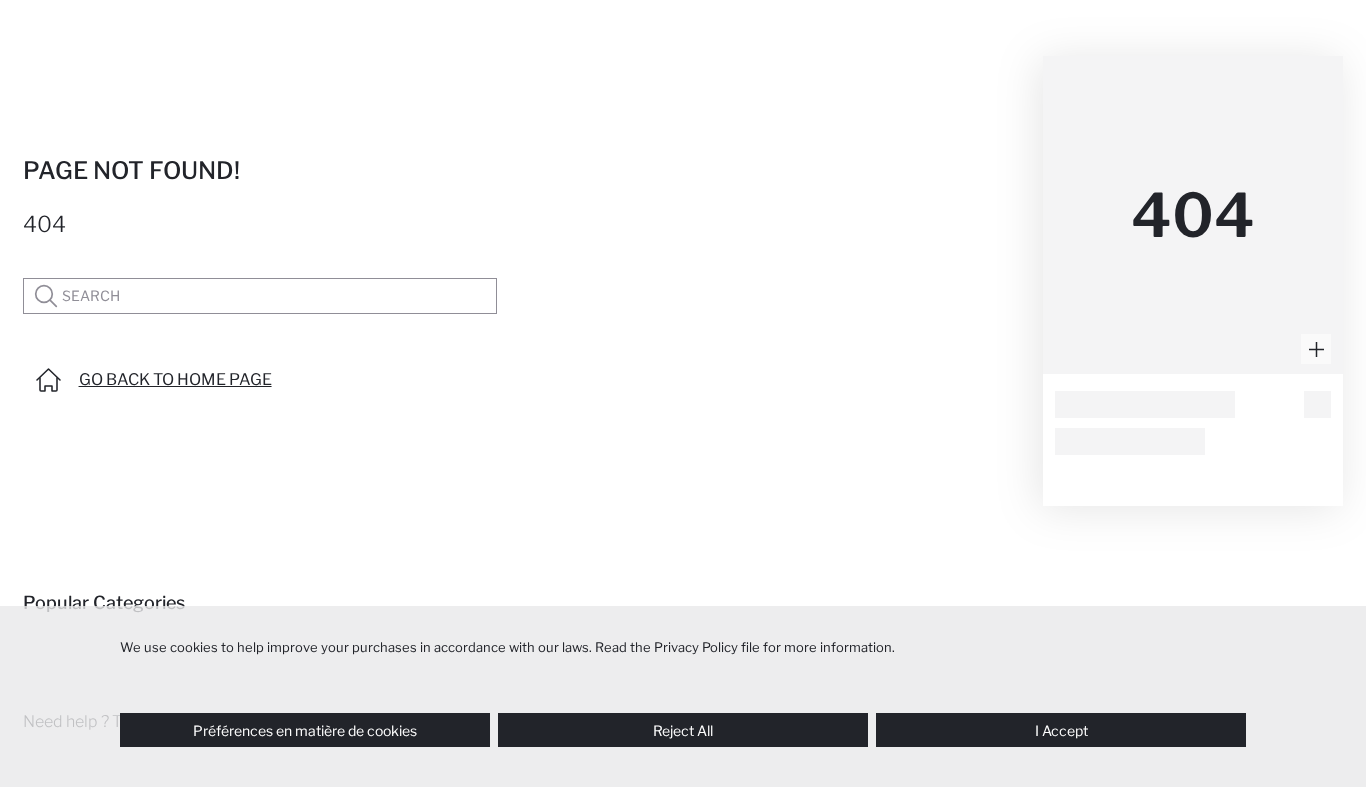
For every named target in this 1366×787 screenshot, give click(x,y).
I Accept (1061, 730)
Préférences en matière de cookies (305, 730)
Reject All (683, 730)
